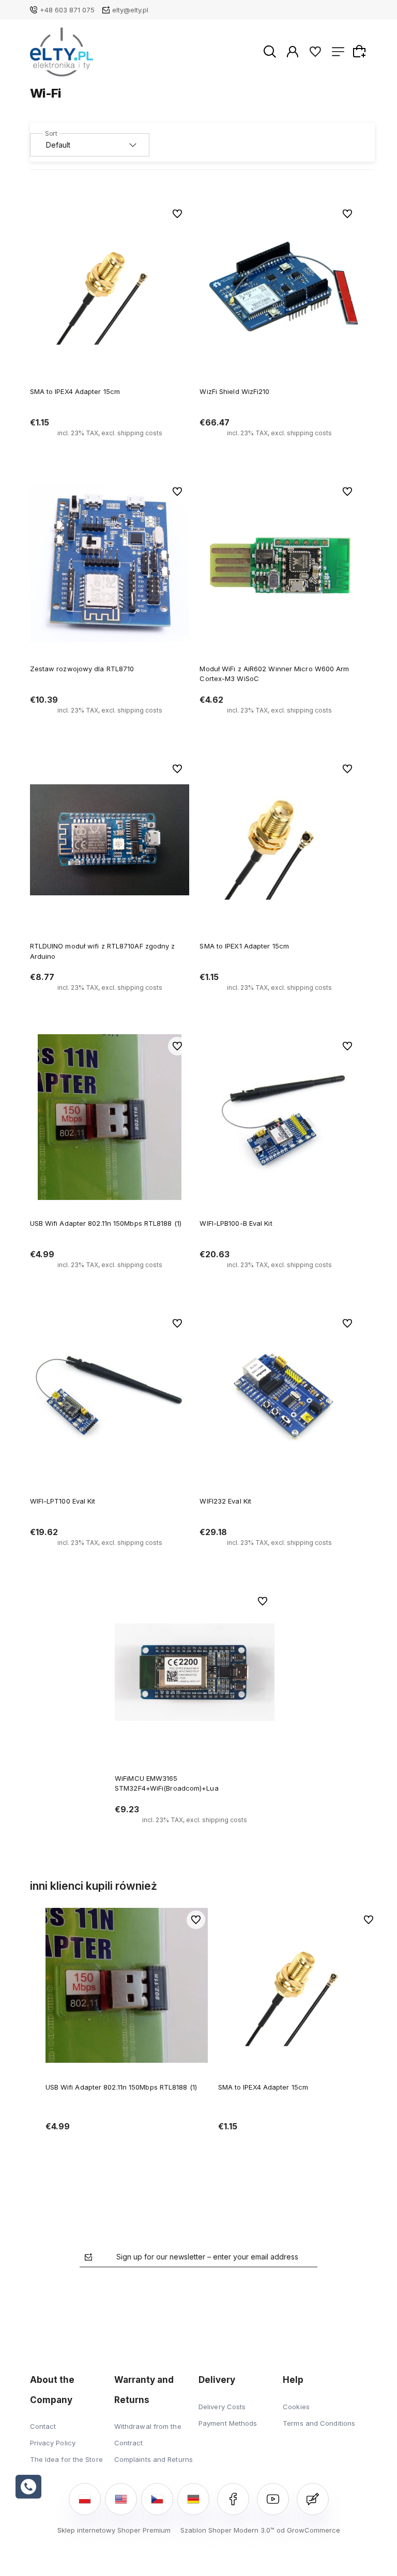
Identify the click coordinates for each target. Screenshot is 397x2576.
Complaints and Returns (154, 2459)
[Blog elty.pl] (313, 2499)
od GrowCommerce (308, 2530)
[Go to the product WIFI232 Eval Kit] (279, 1394)
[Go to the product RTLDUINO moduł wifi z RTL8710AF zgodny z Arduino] (110, 840)
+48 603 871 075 (67, 10)
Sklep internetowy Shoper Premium (114, 2530)
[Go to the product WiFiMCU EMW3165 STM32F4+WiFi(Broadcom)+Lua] (195, 1672)
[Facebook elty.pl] (233, 2499)
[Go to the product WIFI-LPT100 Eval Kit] (110, 1394)
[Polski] (85, 2499)
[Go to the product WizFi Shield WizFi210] (279, 285)
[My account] (293, 51)
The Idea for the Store (66, 2459)
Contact (43, 2426)
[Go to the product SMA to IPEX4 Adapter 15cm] (110, 285)
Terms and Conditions (319, 2423)
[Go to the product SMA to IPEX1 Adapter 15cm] (279, 840)
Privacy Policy (53, 2443)
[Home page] (62, 52)
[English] (121, 2499)
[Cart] (361, 51)
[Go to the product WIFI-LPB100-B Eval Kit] (279, 1117)
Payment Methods (228, 2423)
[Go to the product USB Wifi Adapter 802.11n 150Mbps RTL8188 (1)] (110, 1117)
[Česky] (157, 2499)
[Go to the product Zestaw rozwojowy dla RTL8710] (110, 563)
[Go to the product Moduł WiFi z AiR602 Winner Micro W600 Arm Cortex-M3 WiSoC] (279, 563)
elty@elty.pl (130, 10)
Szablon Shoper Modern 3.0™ (227, 2530)
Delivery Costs (222, 2407)
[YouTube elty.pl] (273, 2499)
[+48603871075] (28, 2487)
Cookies (296, 2407)
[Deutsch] (193, 2499)
